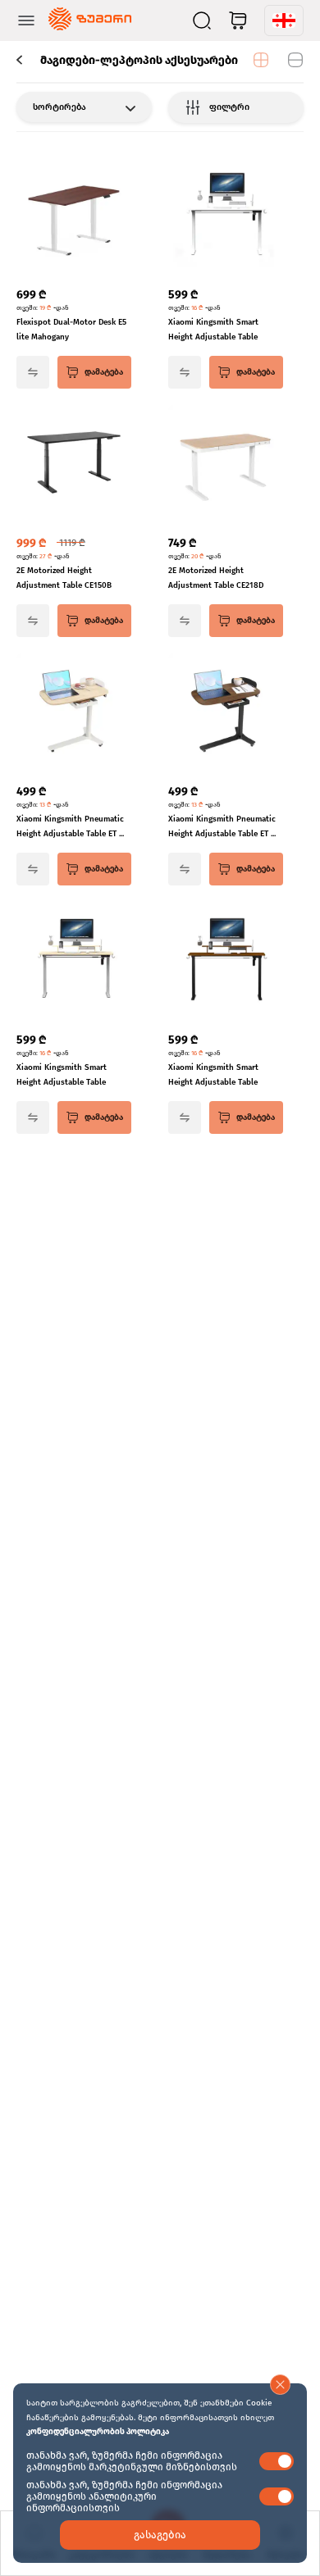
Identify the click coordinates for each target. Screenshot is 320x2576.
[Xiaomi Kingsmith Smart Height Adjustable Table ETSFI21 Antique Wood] (226, 961)
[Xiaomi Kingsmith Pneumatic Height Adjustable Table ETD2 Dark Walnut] (226, 712)
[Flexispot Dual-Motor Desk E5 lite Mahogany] (74, 216)
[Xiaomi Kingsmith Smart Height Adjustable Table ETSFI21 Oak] (74, 961)
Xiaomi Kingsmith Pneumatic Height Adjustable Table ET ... (70, 826)
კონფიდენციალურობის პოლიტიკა (98, 2432)
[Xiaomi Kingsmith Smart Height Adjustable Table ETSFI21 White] (226, 216)
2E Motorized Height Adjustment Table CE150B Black (64, 579)
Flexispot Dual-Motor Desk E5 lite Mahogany (71, 330)
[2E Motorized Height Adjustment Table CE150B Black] (74, 464)
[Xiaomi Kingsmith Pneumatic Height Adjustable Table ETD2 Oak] (74, 712)
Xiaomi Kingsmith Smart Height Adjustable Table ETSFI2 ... (213, 331)
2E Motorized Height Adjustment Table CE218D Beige (216, 579)
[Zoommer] (90, 20)
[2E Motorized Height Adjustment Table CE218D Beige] (226, 464)
